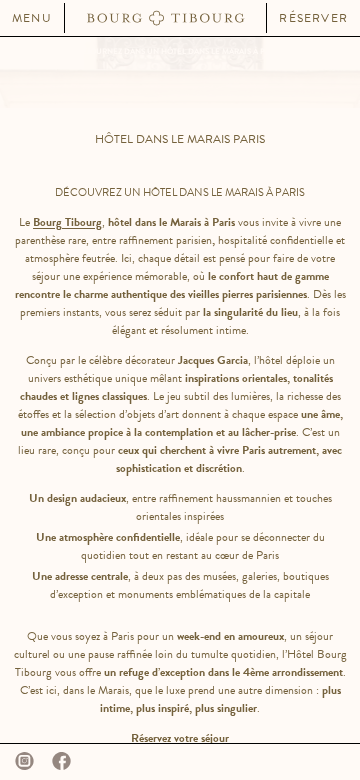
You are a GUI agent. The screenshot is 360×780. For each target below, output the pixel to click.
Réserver (313, 18)
